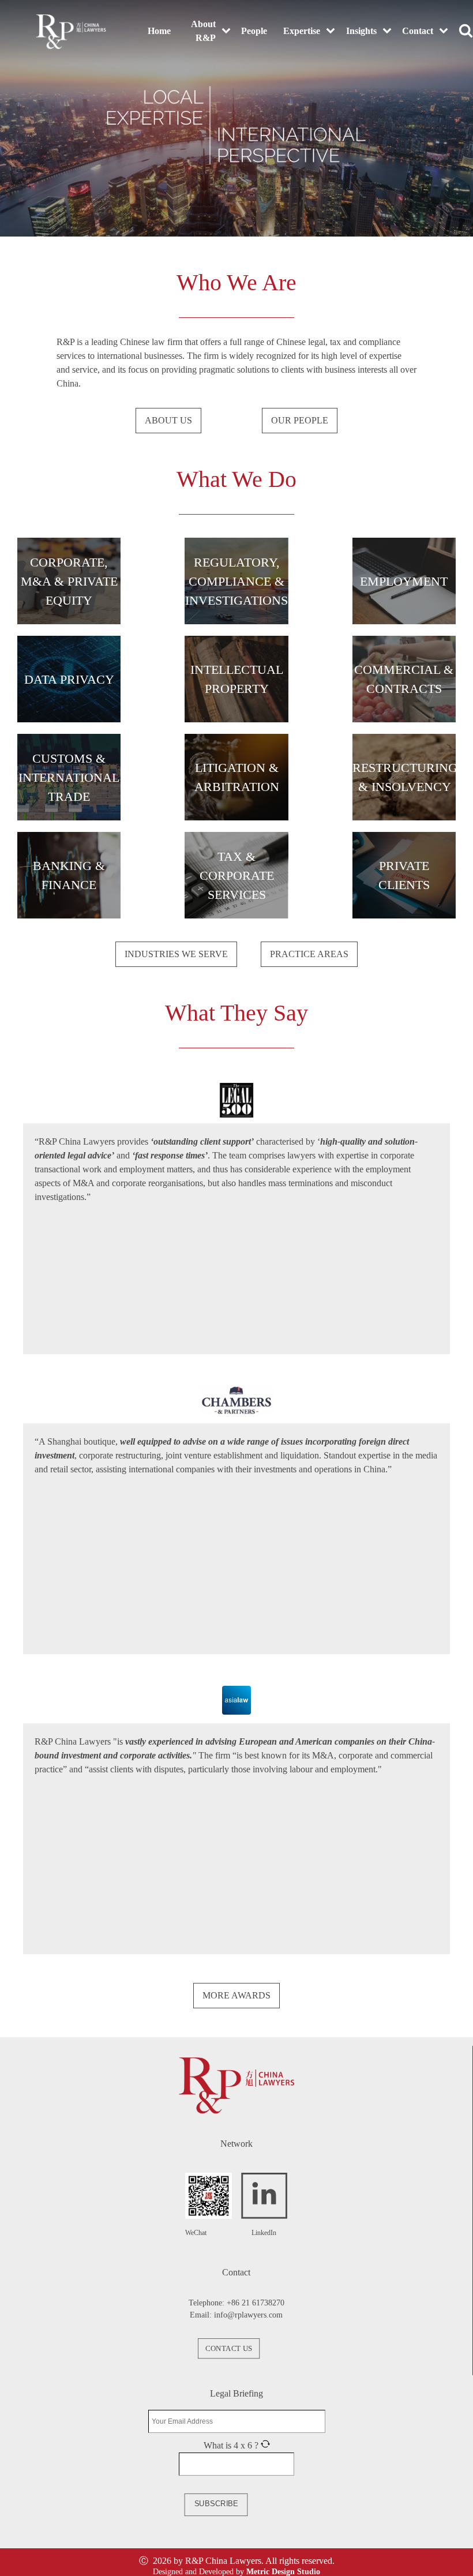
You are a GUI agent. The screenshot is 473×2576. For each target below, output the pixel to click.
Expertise (302, 31)
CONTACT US (228, 2349)
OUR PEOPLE (300, 420)
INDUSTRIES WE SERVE (176, 954)
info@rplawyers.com (248, 2315)
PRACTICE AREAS (309, 954)
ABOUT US (168, 420)
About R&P (203, 31)
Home (159, 31)
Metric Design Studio (283, 2572)
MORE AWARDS (236, 1995)
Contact (418, 31)
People (254, 31)
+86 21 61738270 (256, 2303)
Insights (361, 31)
